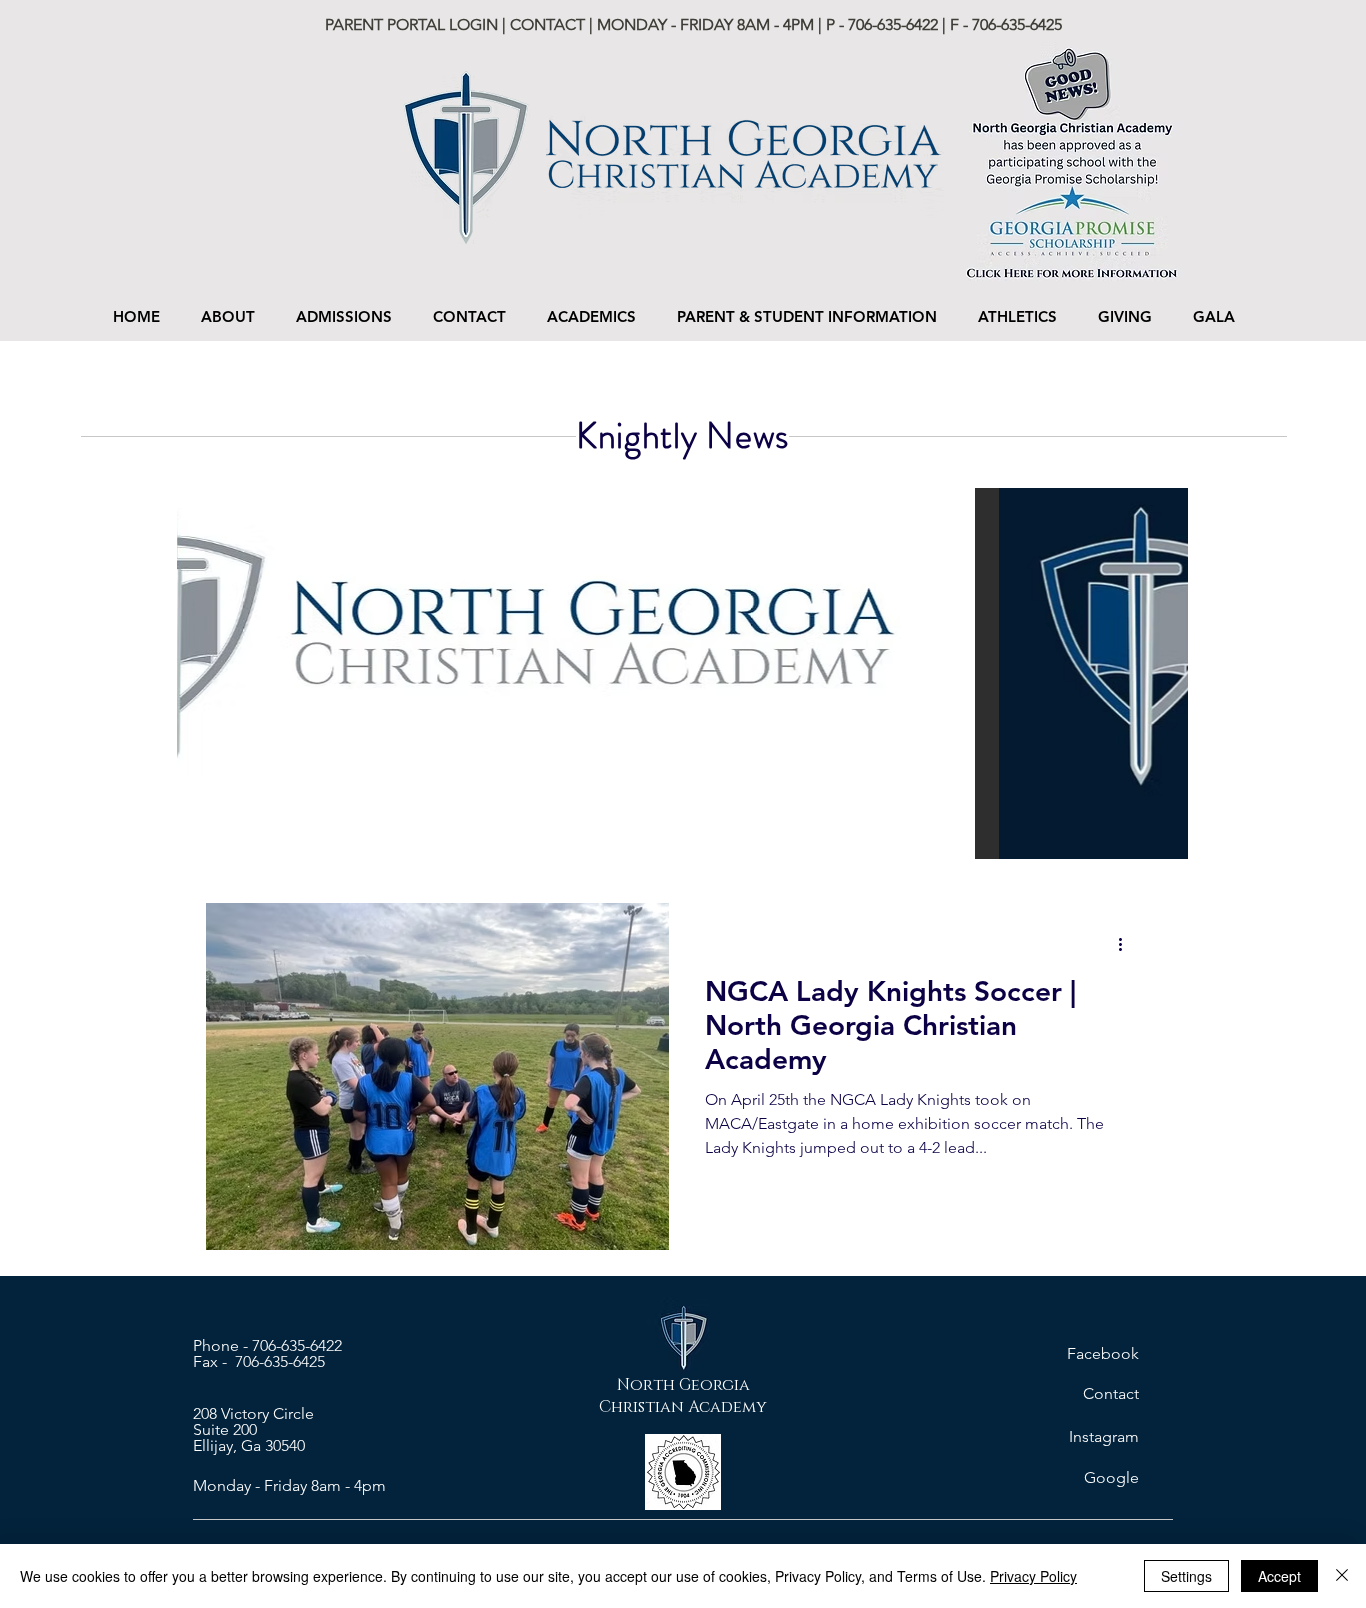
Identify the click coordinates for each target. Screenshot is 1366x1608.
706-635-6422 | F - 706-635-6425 (955, 24)
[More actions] (1127, 944)
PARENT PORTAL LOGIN (413, 24)
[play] (1146, 841)
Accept (1279, 1576)
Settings (1186, 1576)
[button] (343, 316)
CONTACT (547, 24)
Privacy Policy (1033, 1576)
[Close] (1342, 1576)
